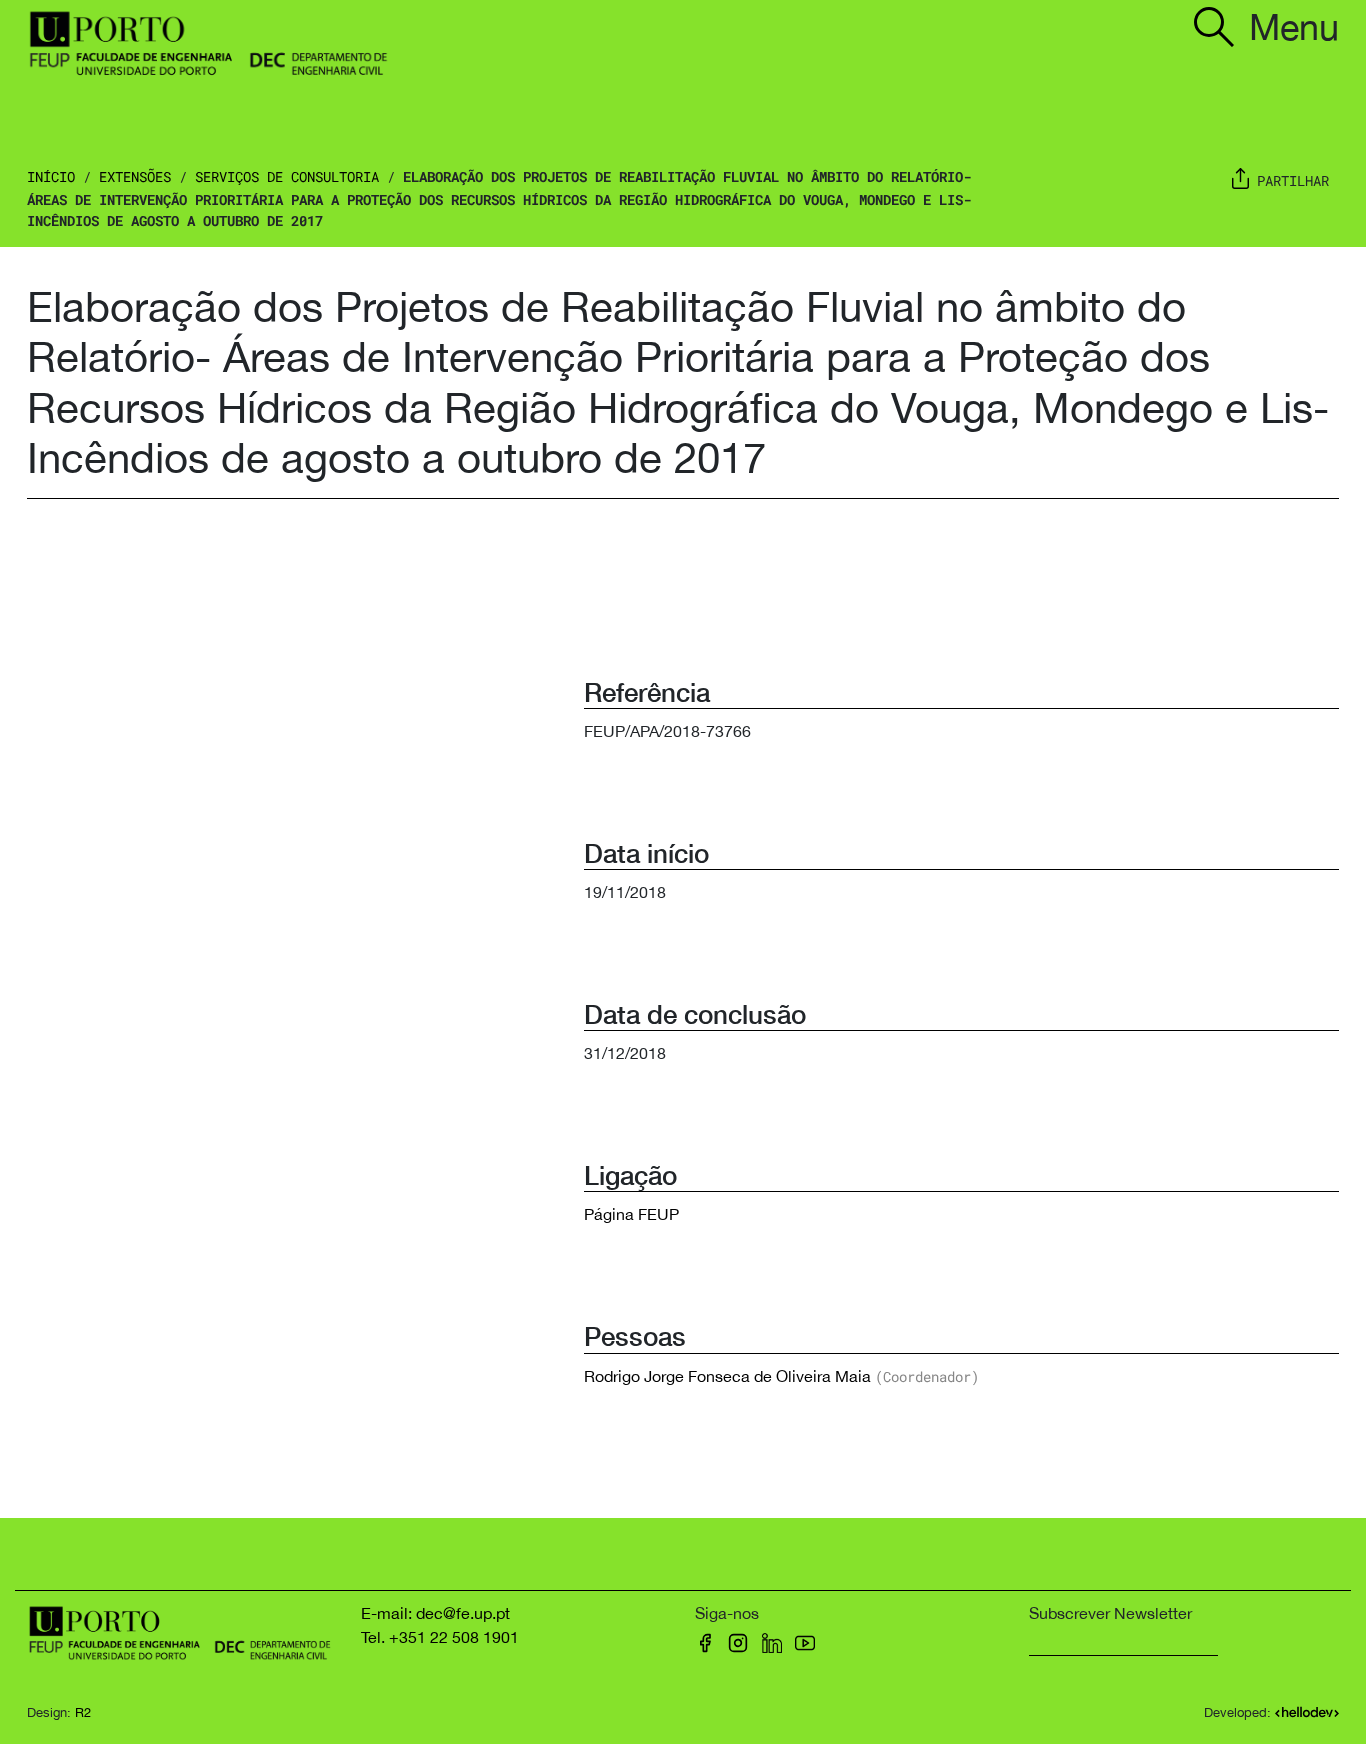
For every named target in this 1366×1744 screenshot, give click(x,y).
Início (51, 176)
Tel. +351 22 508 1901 (440, 1637)
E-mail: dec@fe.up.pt (435, 1613)
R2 (83, 1712)
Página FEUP (631, 1214)
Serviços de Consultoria (287, 176)
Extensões (135, 176)
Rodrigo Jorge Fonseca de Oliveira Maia (727, 1376)
